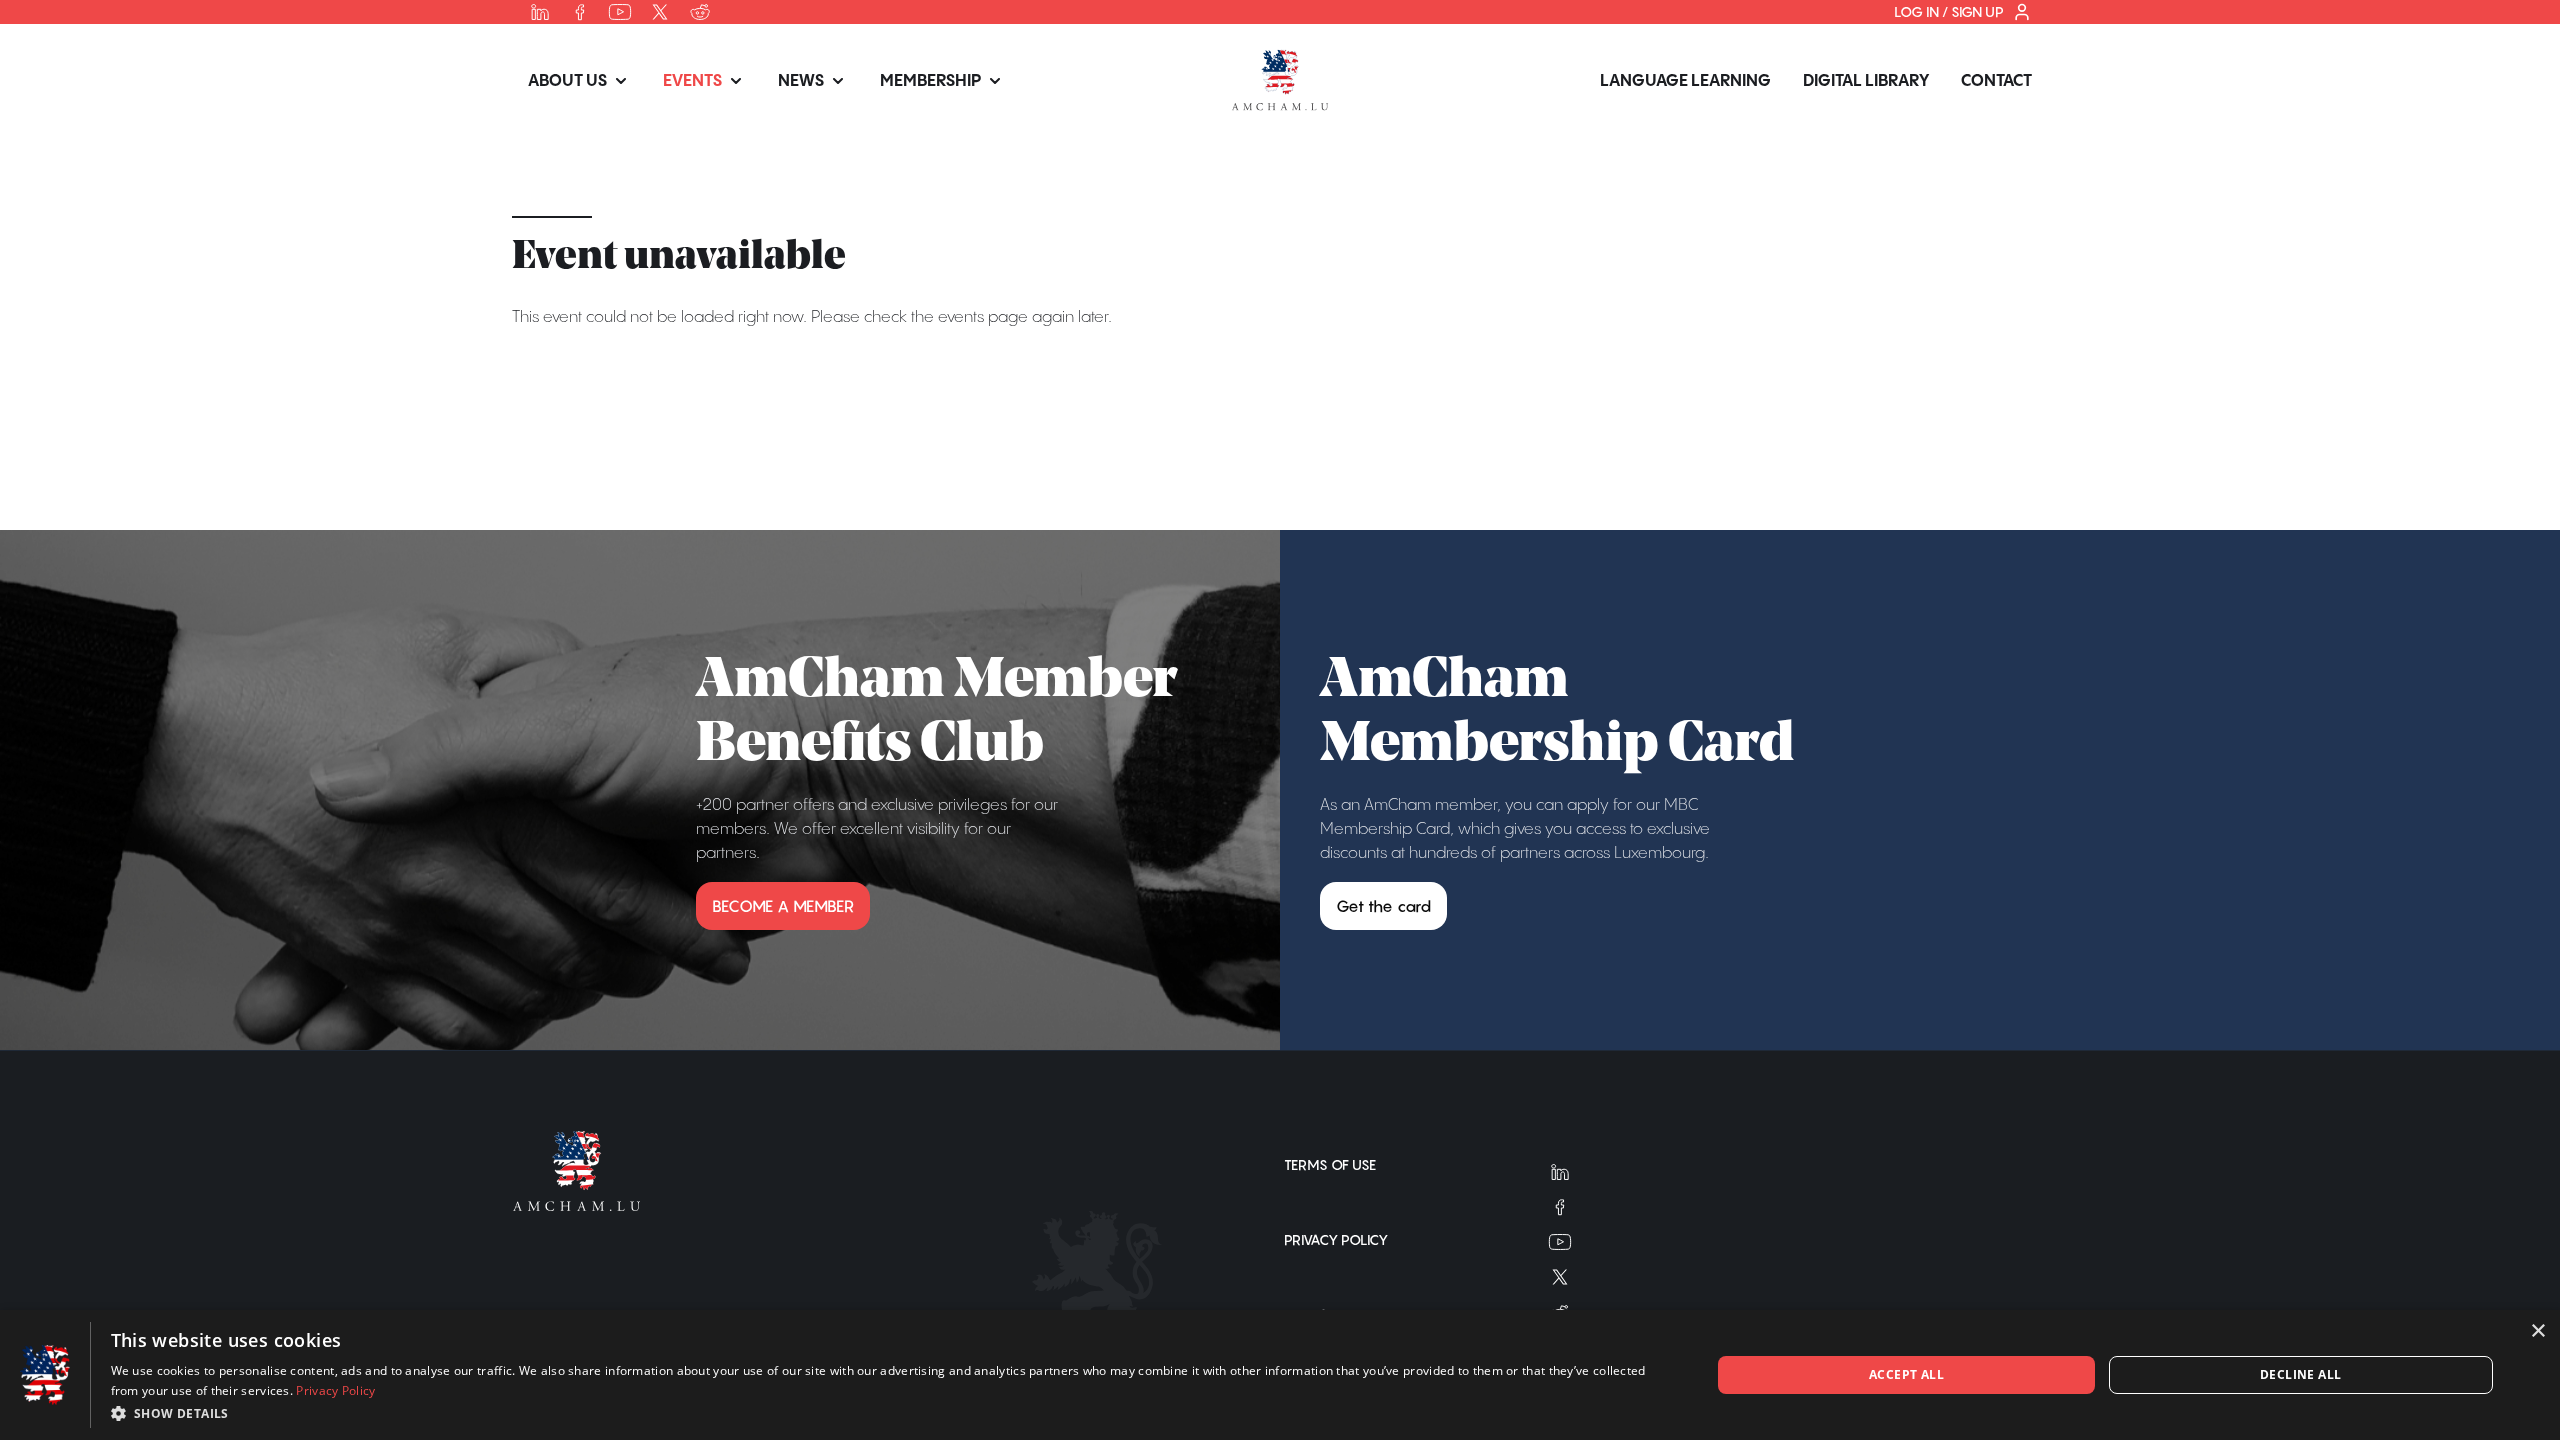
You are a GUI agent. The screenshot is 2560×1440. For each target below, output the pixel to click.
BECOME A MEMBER (783, 906)
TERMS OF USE (1330, 1165)
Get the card (1383, 906)
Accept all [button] (1906, 1374)
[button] (887, 1413)
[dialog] (1280, 1375)
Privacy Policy (335, 1390)
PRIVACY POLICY (1336, 1240)
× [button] (2537, 1331)
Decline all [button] (2300, 1374)
